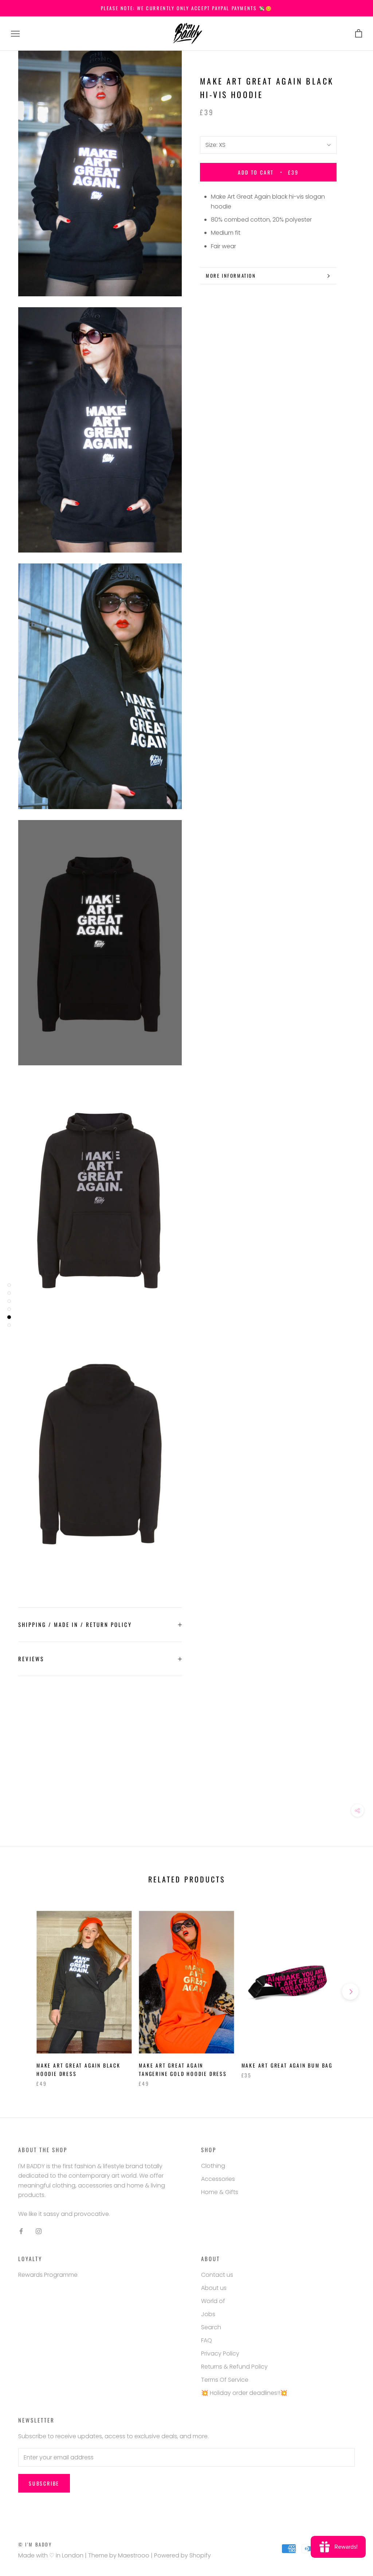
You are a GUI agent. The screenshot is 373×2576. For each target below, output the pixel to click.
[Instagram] (39, 2231)
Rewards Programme (48, 2275)
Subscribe (44, 2483)
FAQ (207, 2340)
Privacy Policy (220, 2353)
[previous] (23, 1992)
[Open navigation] (15, 34)
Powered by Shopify (182, 2555)
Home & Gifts (220, 2192)
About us (214, 2288)
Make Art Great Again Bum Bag (287, 2065)
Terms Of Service (225, 2380)
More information (231, 276)
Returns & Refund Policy (234, 2367)
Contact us (217, 2275)
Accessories (218, 2179)
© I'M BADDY (35, 2544)
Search (211, 2327)
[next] (350, 1992)
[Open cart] (359, 34)
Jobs (208, 2314)
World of (213, 2301)
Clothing (213, 2166)
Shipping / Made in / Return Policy (75, 1624)
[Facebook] (21, 2231)
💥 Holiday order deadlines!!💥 (244, 2393)
